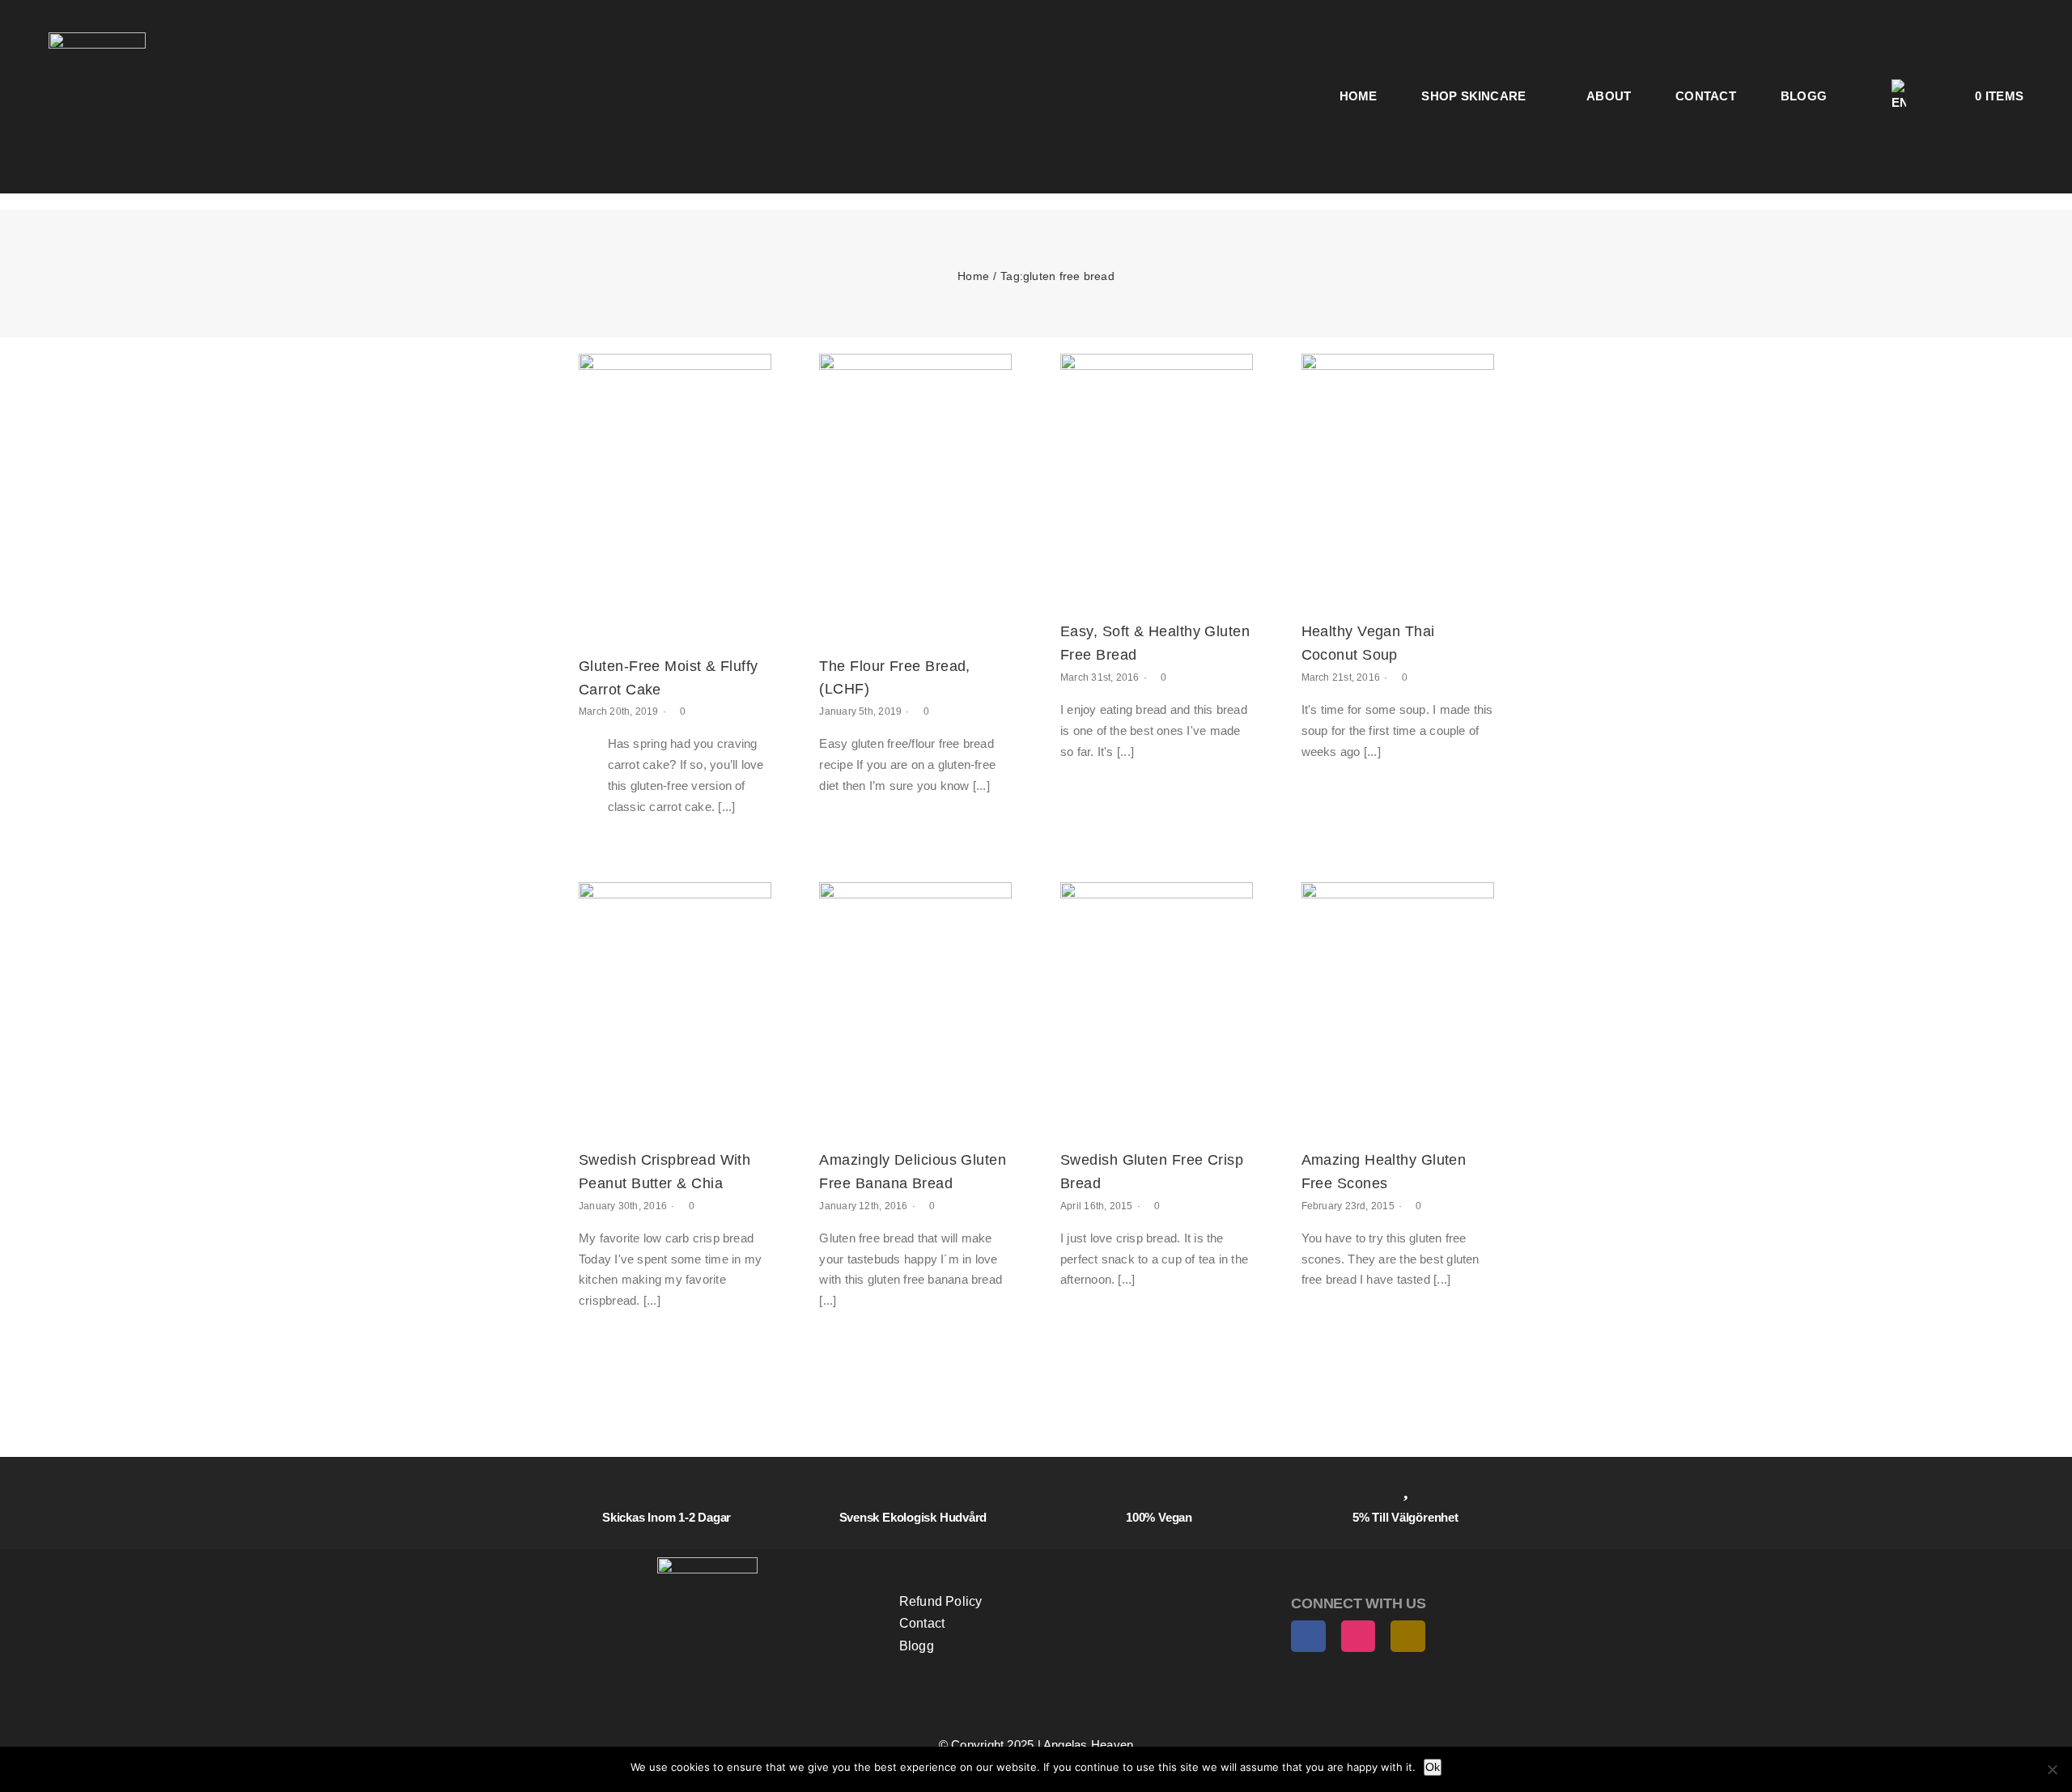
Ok (1433, 1767)
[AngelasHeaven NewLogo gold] (707, 1563)
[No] (2052, 1769)
